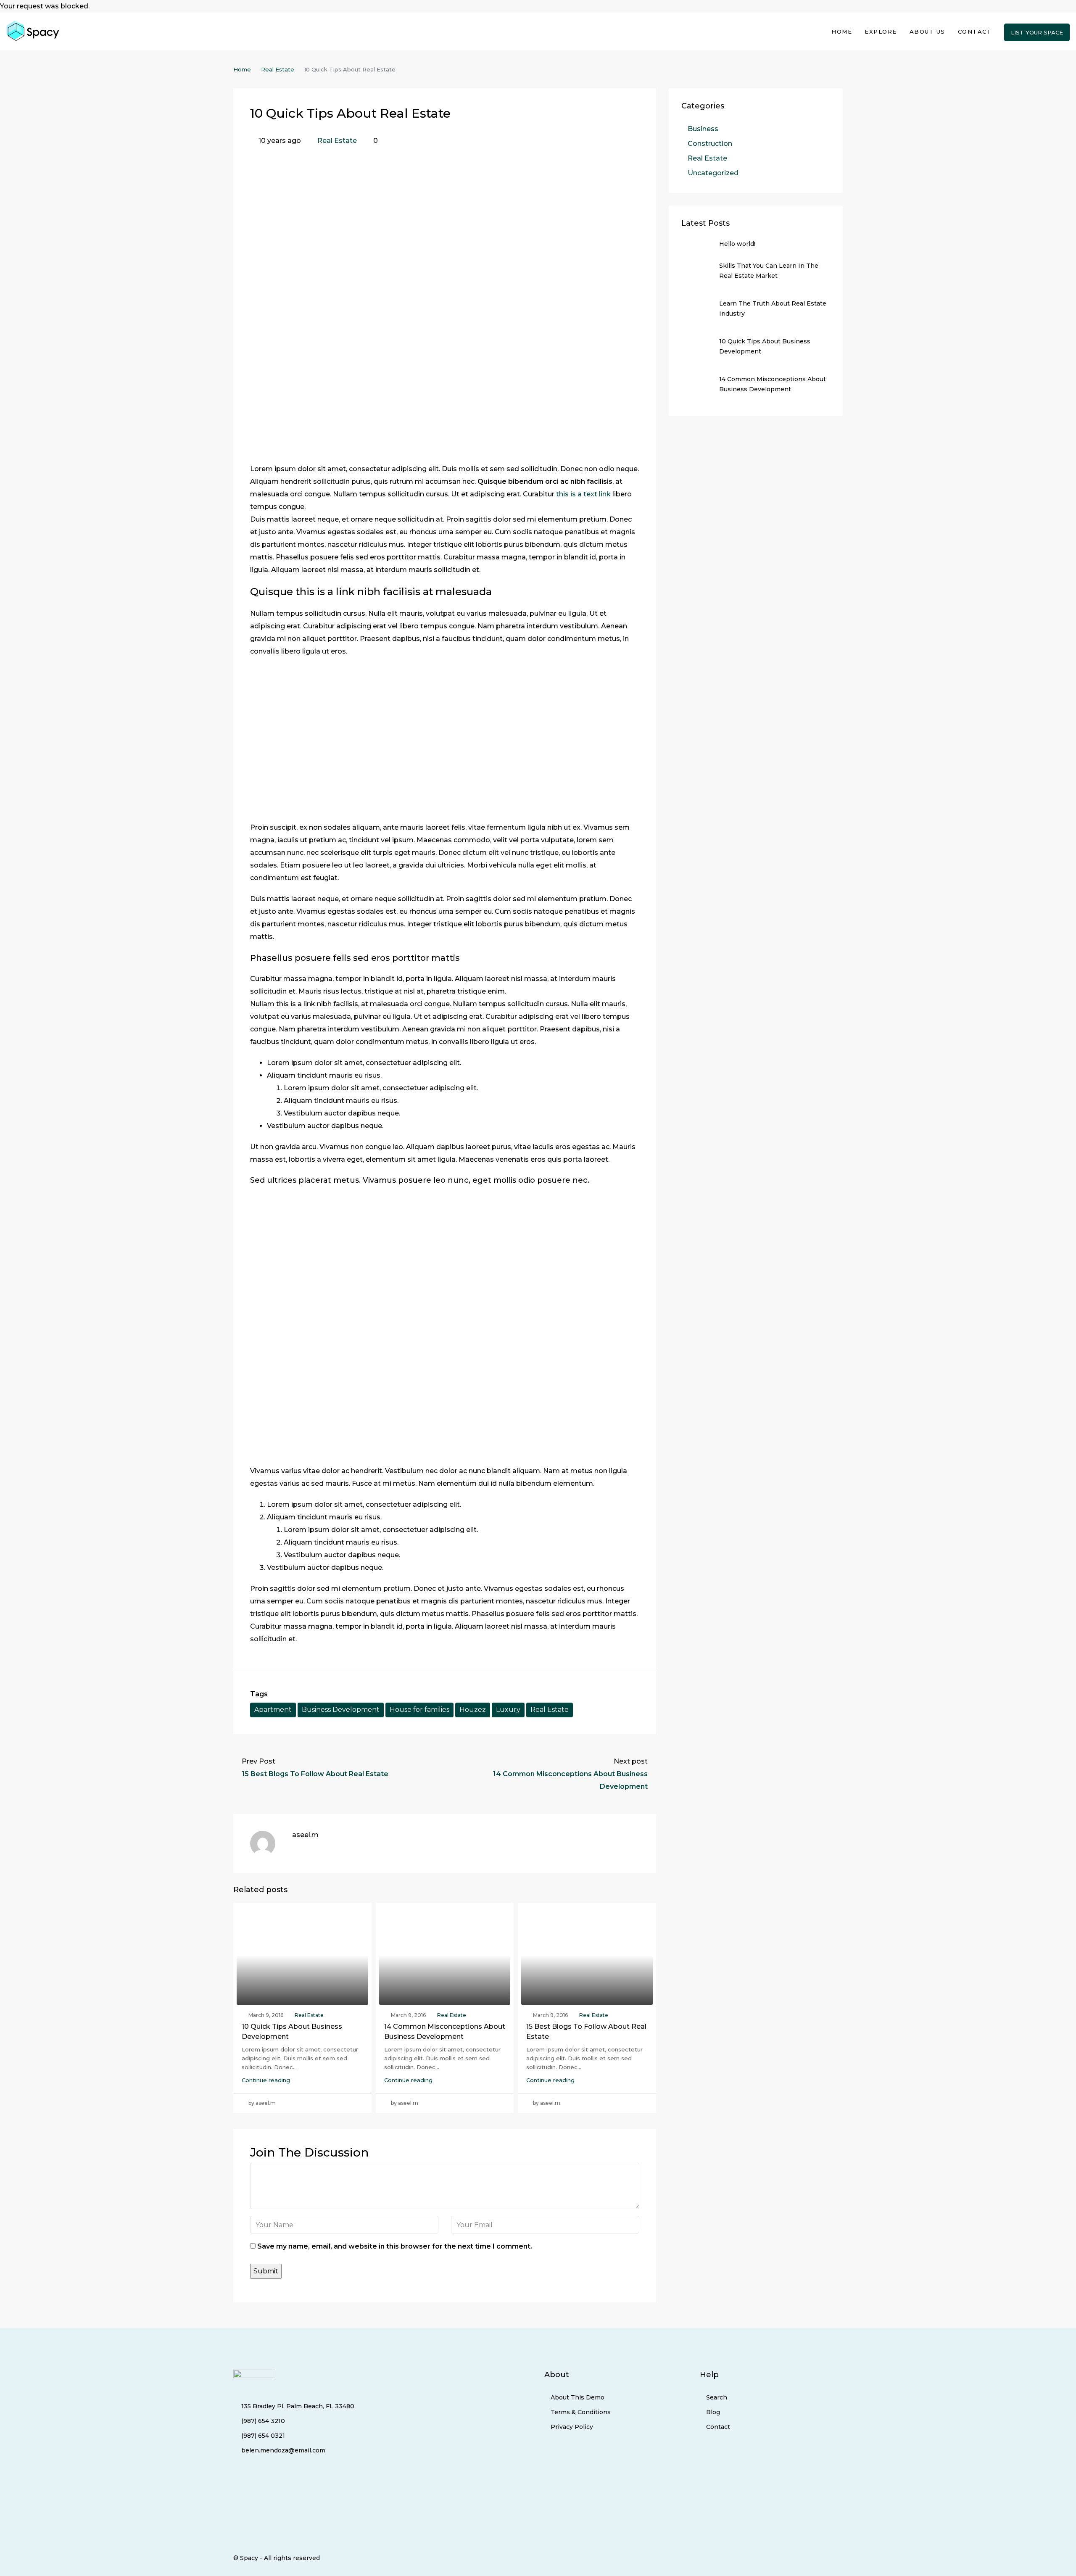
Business (703, 129)
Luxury (508, 1710)
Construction (710, 144)
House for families (419, 1710)
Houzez (473, 1710)
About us (927, 32)
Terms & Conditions (581, 2412)
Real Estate (278, 69)
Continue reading (266, 2080)
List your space (1037, 32)
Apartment (273, 1710)
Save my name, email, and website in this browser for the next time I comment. (395, 2246)
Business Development (341, 1710)
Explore (881, 32)
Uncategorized (713, 173)
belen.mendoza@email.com (283, 2450)
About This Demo (578, 2397)
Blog (713, 2412)
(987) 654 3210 (263, 2421)
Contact (975, 32)
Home (842, 32)
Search (717, 2397)
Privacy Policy (572, 2427)
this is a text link (583, 494)
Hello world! (737, 244)
